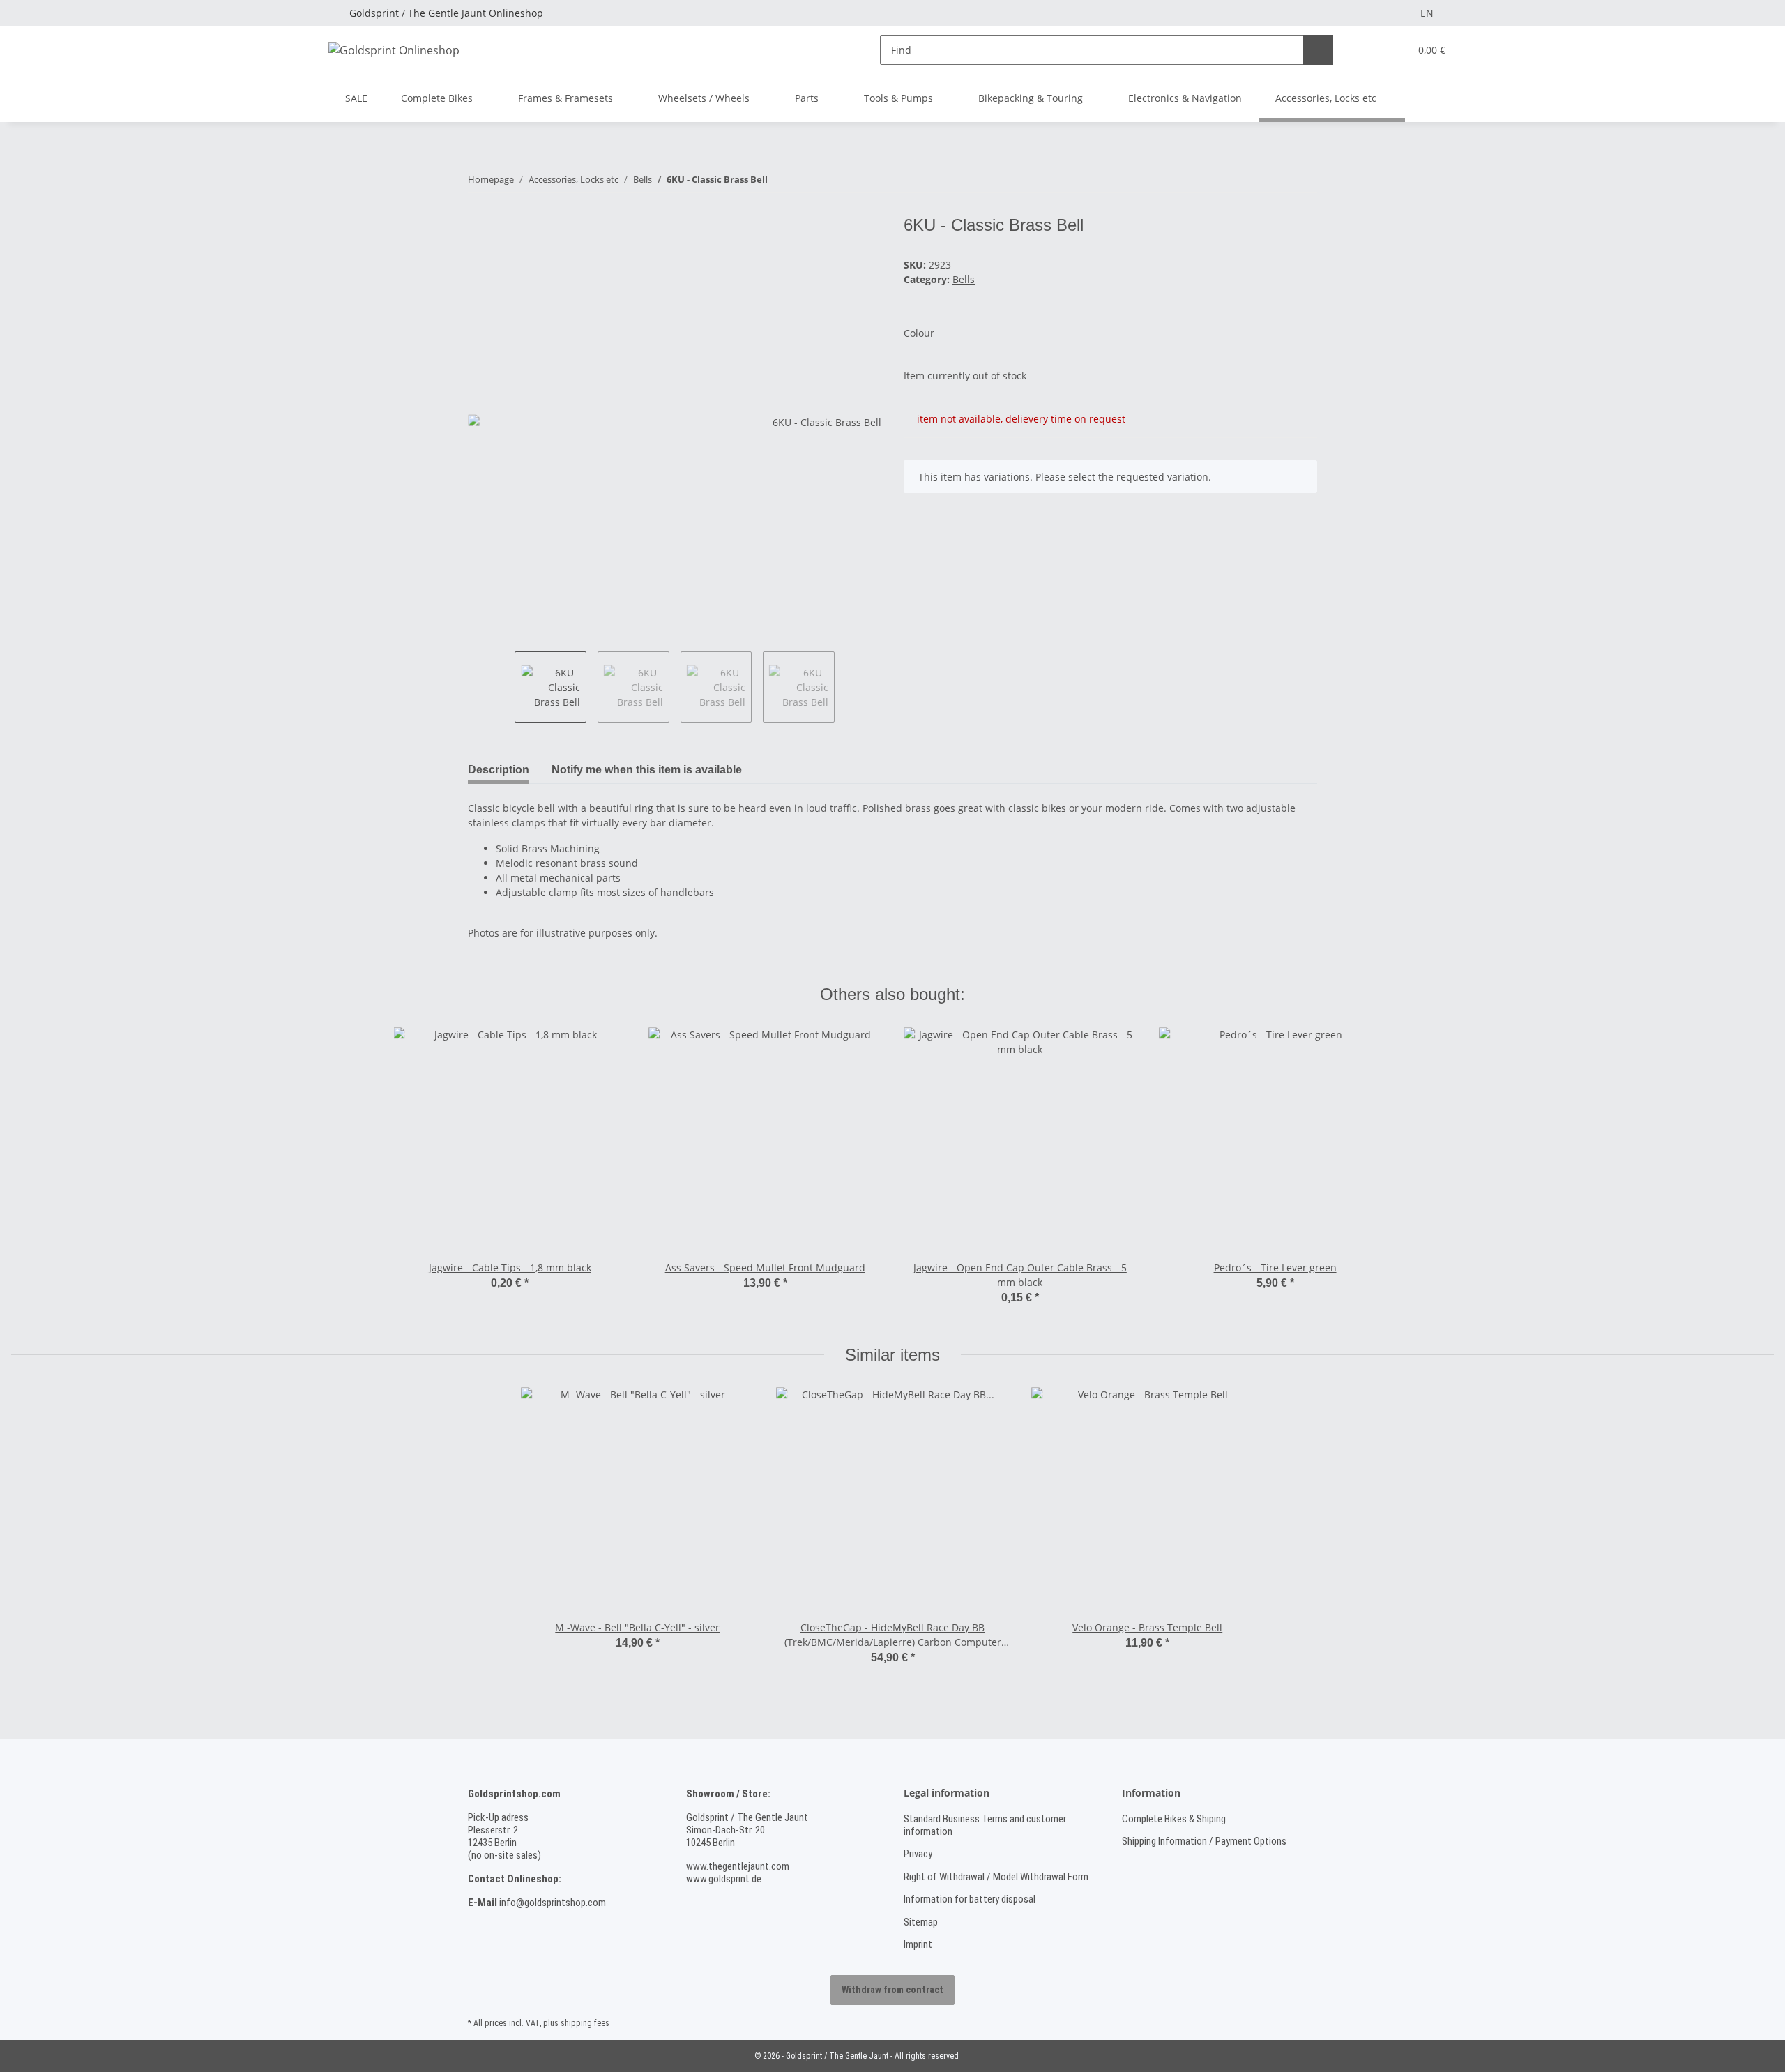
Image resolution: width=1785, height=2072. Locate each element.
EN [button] (1427, 13)
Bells (964, 279)
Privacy (918, 1854)
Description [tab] (499, 770)
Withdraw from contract (892, 1990)
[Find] (1318, 50)
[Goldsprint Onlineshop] (394, 50)
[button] (1370, 50)
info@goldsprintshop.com (553, 1903)
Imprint (918, 1944)
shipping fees (585, 2023)
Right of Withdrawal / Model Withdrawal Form (996, 1877)
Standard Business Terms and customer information (985, 1825)
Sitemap (921, 1922)
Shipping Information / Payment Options (1204, 1841)
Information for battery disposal (970, 1899)
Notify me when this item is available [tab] (647, 770)
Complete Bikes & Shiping (1174, 1819)
